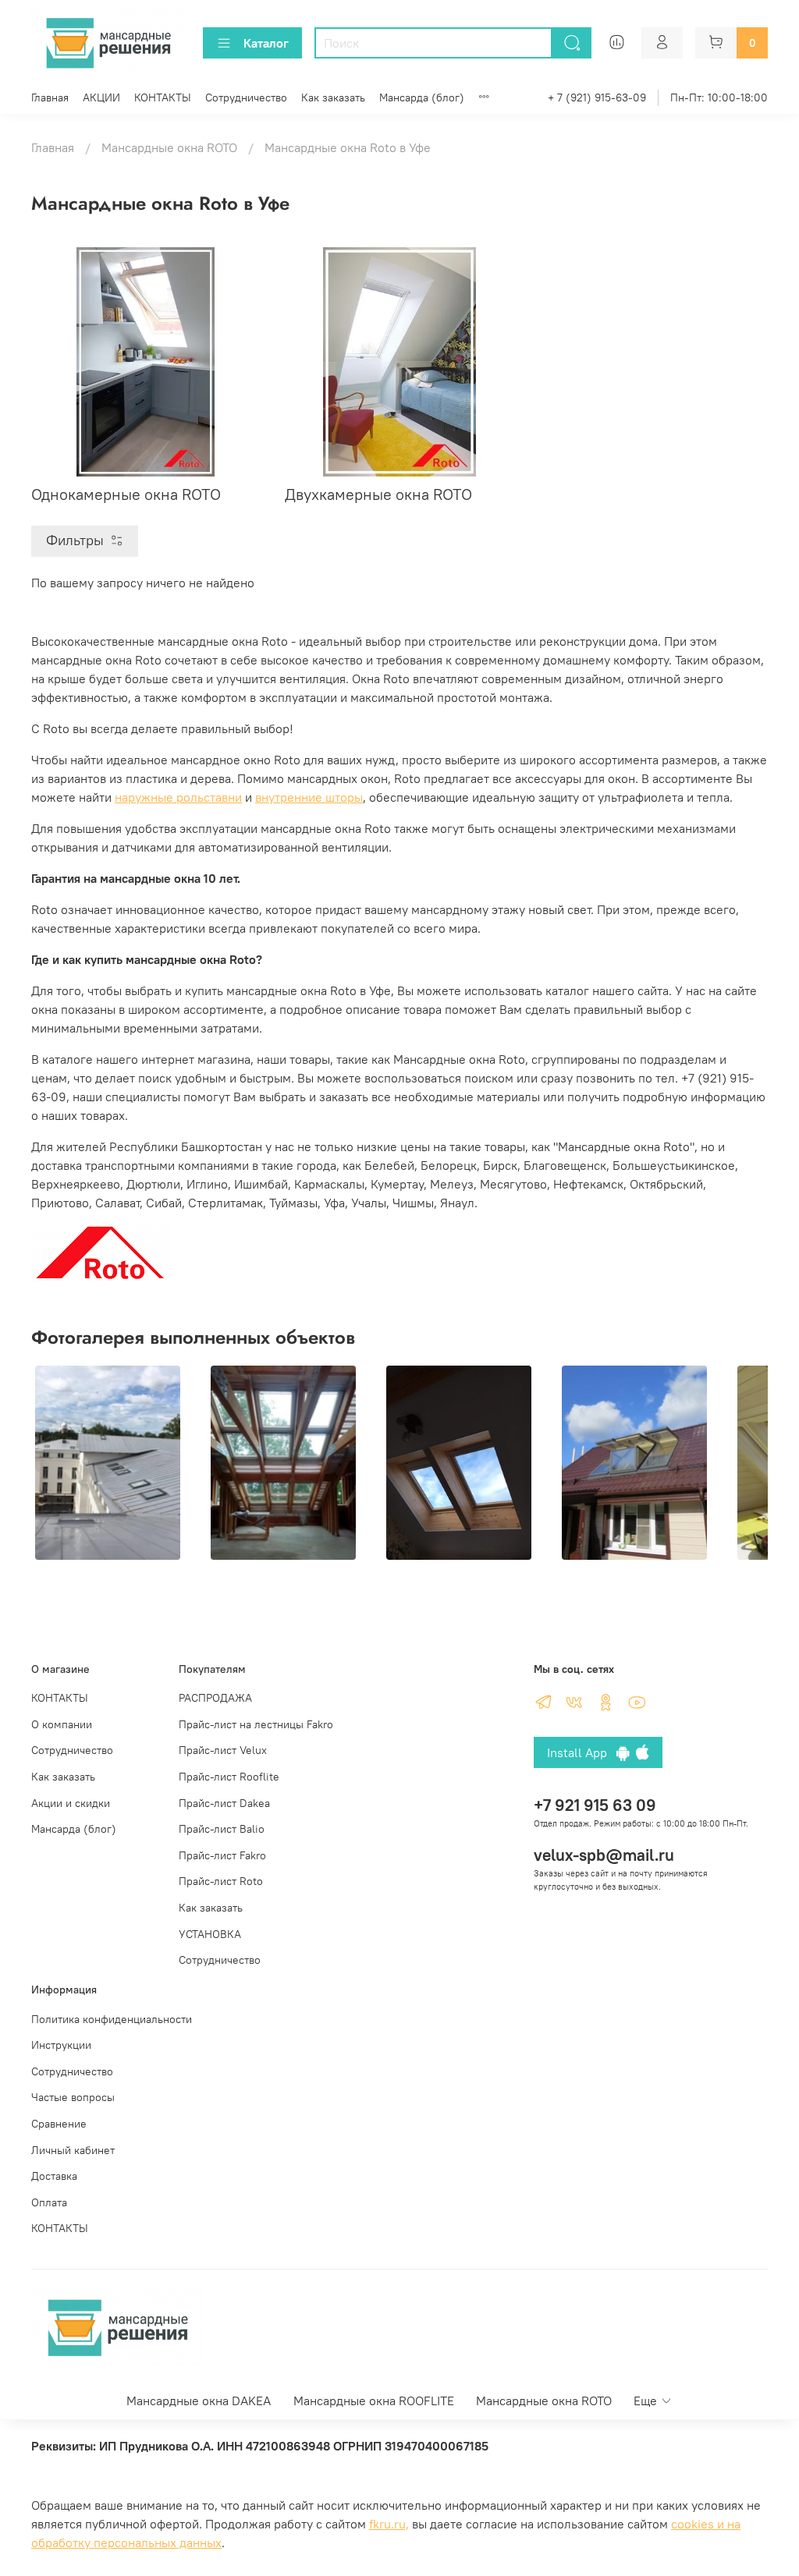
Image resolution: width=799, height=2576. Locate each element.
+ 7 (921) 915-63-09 (597, 97)
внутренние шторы (309, 797)
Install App (582, 1752)
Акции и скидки (71, 1803)
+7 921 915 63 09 (595, 1805)
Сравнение (59, 2124)
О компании (62, 1724)
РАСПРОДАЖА (215, 1698)
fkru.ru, (389, 2524)
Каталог (266, 43)
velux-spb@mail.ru (604, 1855)
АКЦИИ (101, 97)
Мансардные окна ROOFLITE (374, 2401)
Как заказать (333, 97)
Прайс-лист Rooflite (229, 1777)
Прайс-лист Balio (222, 1829)
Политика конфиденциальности (112, 2019)
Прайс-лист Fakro (222, 1855)
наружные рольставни (178, 797)
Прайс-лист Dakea (224, 1803)
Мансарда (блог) (422, 97)
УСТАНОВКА (210, 1934)
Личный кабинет (73, 2150)
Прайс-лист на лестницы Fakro (256, 1724)
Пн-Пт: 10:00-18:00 (719, 97)
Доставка (54, 2176)
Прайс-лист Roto (221, 1881)
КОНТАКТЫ (163, 97)
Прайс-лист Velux (223, 1750)
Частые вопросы (73, 2097)
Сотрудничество (246, 97)
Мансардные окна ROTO (169, 147)
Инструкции (61, 2045)
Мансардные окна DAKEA (199, 2401)
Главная (50, 97)
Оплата (49, 2202)
